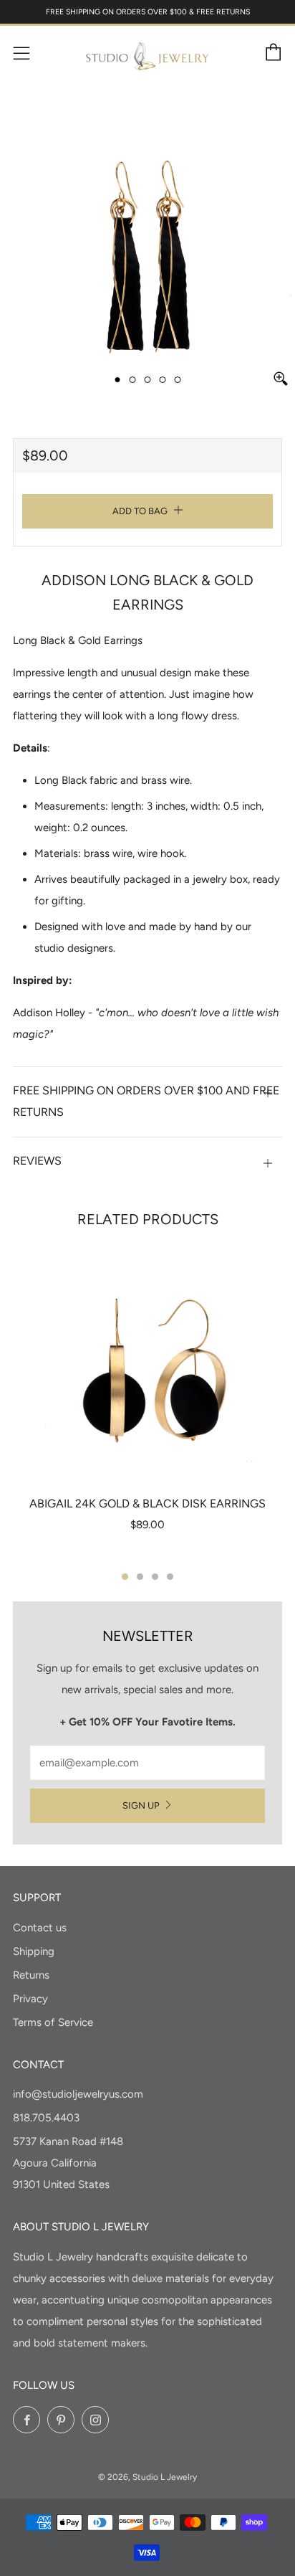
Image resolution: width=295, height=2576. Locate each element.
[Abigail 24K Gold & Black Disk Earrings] (147, 1365)
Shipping (34, 1951)
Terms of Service (53, 2022)
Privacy (30, 1999)
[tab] (118, 380)
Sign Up (141, 1805)
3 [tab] (155, 1577)
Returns (31, 1975)
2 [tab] (140, 1577)
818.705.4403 (46, 2118)
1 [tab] (125, 1577)
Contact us (40, 1928)
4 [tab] (170, 1577)
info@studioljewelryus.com (78, 2094)
